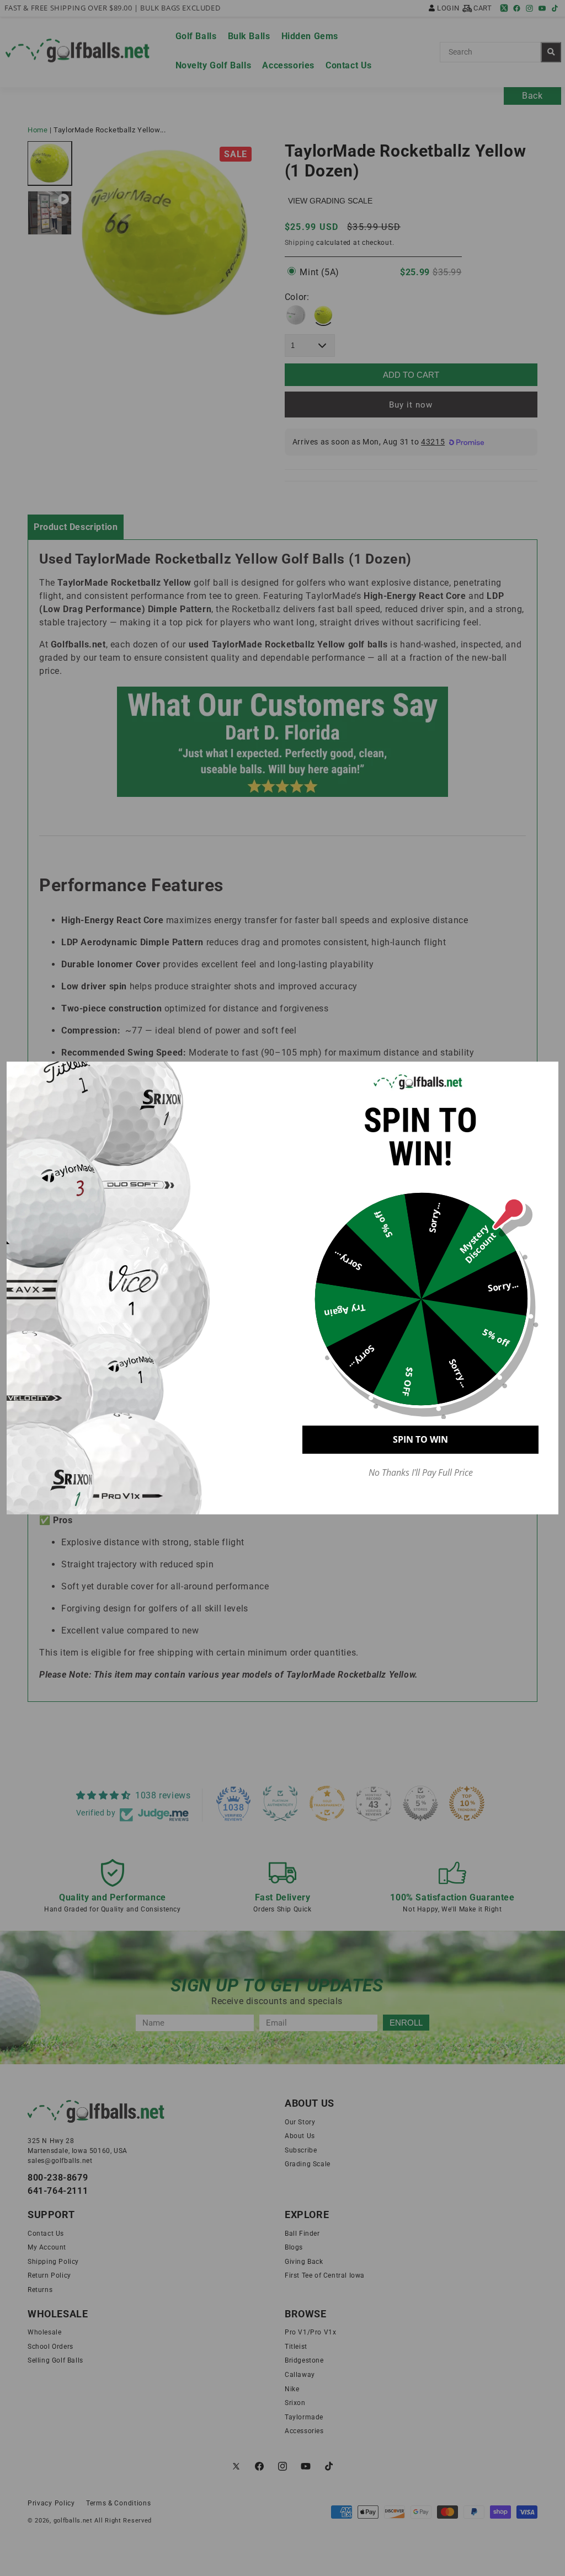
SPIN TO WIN (420, 1439)
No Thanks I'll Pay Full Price (421, 1473)
